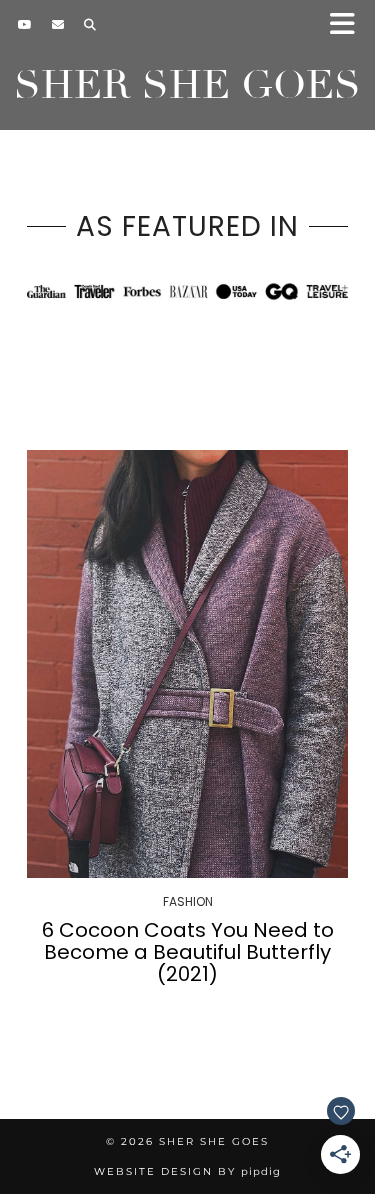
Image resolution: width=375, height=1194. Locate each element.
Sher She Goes (187, 85)
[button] (348, 25)
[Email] (58, 25)
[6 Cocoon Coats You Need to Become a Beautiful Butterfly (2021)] (187, 664)
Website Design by (187, 1171)
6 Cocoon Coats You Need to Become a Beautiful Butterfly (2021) (188, 952)
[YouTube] (25, 25)
